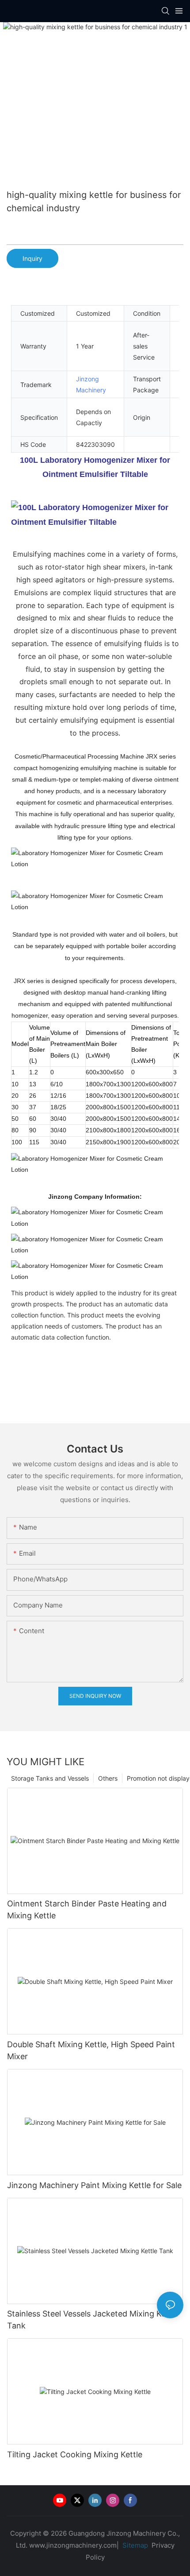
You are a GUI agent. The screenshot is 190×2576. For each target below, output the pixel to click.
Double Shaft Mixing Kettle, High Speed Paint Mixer (91, 2050)
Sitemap (134, 2545)
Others (108, 1778)
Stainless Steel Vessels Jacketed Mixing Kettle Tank (93, 2320)
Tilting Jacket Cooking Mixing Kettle (75, 2454)
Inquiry (32, 258)
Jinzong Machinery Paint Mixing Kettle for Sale (94, 2185)
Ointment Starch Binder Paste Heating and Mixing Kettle (87, 1910)
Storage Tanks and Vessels (50, 1778)
